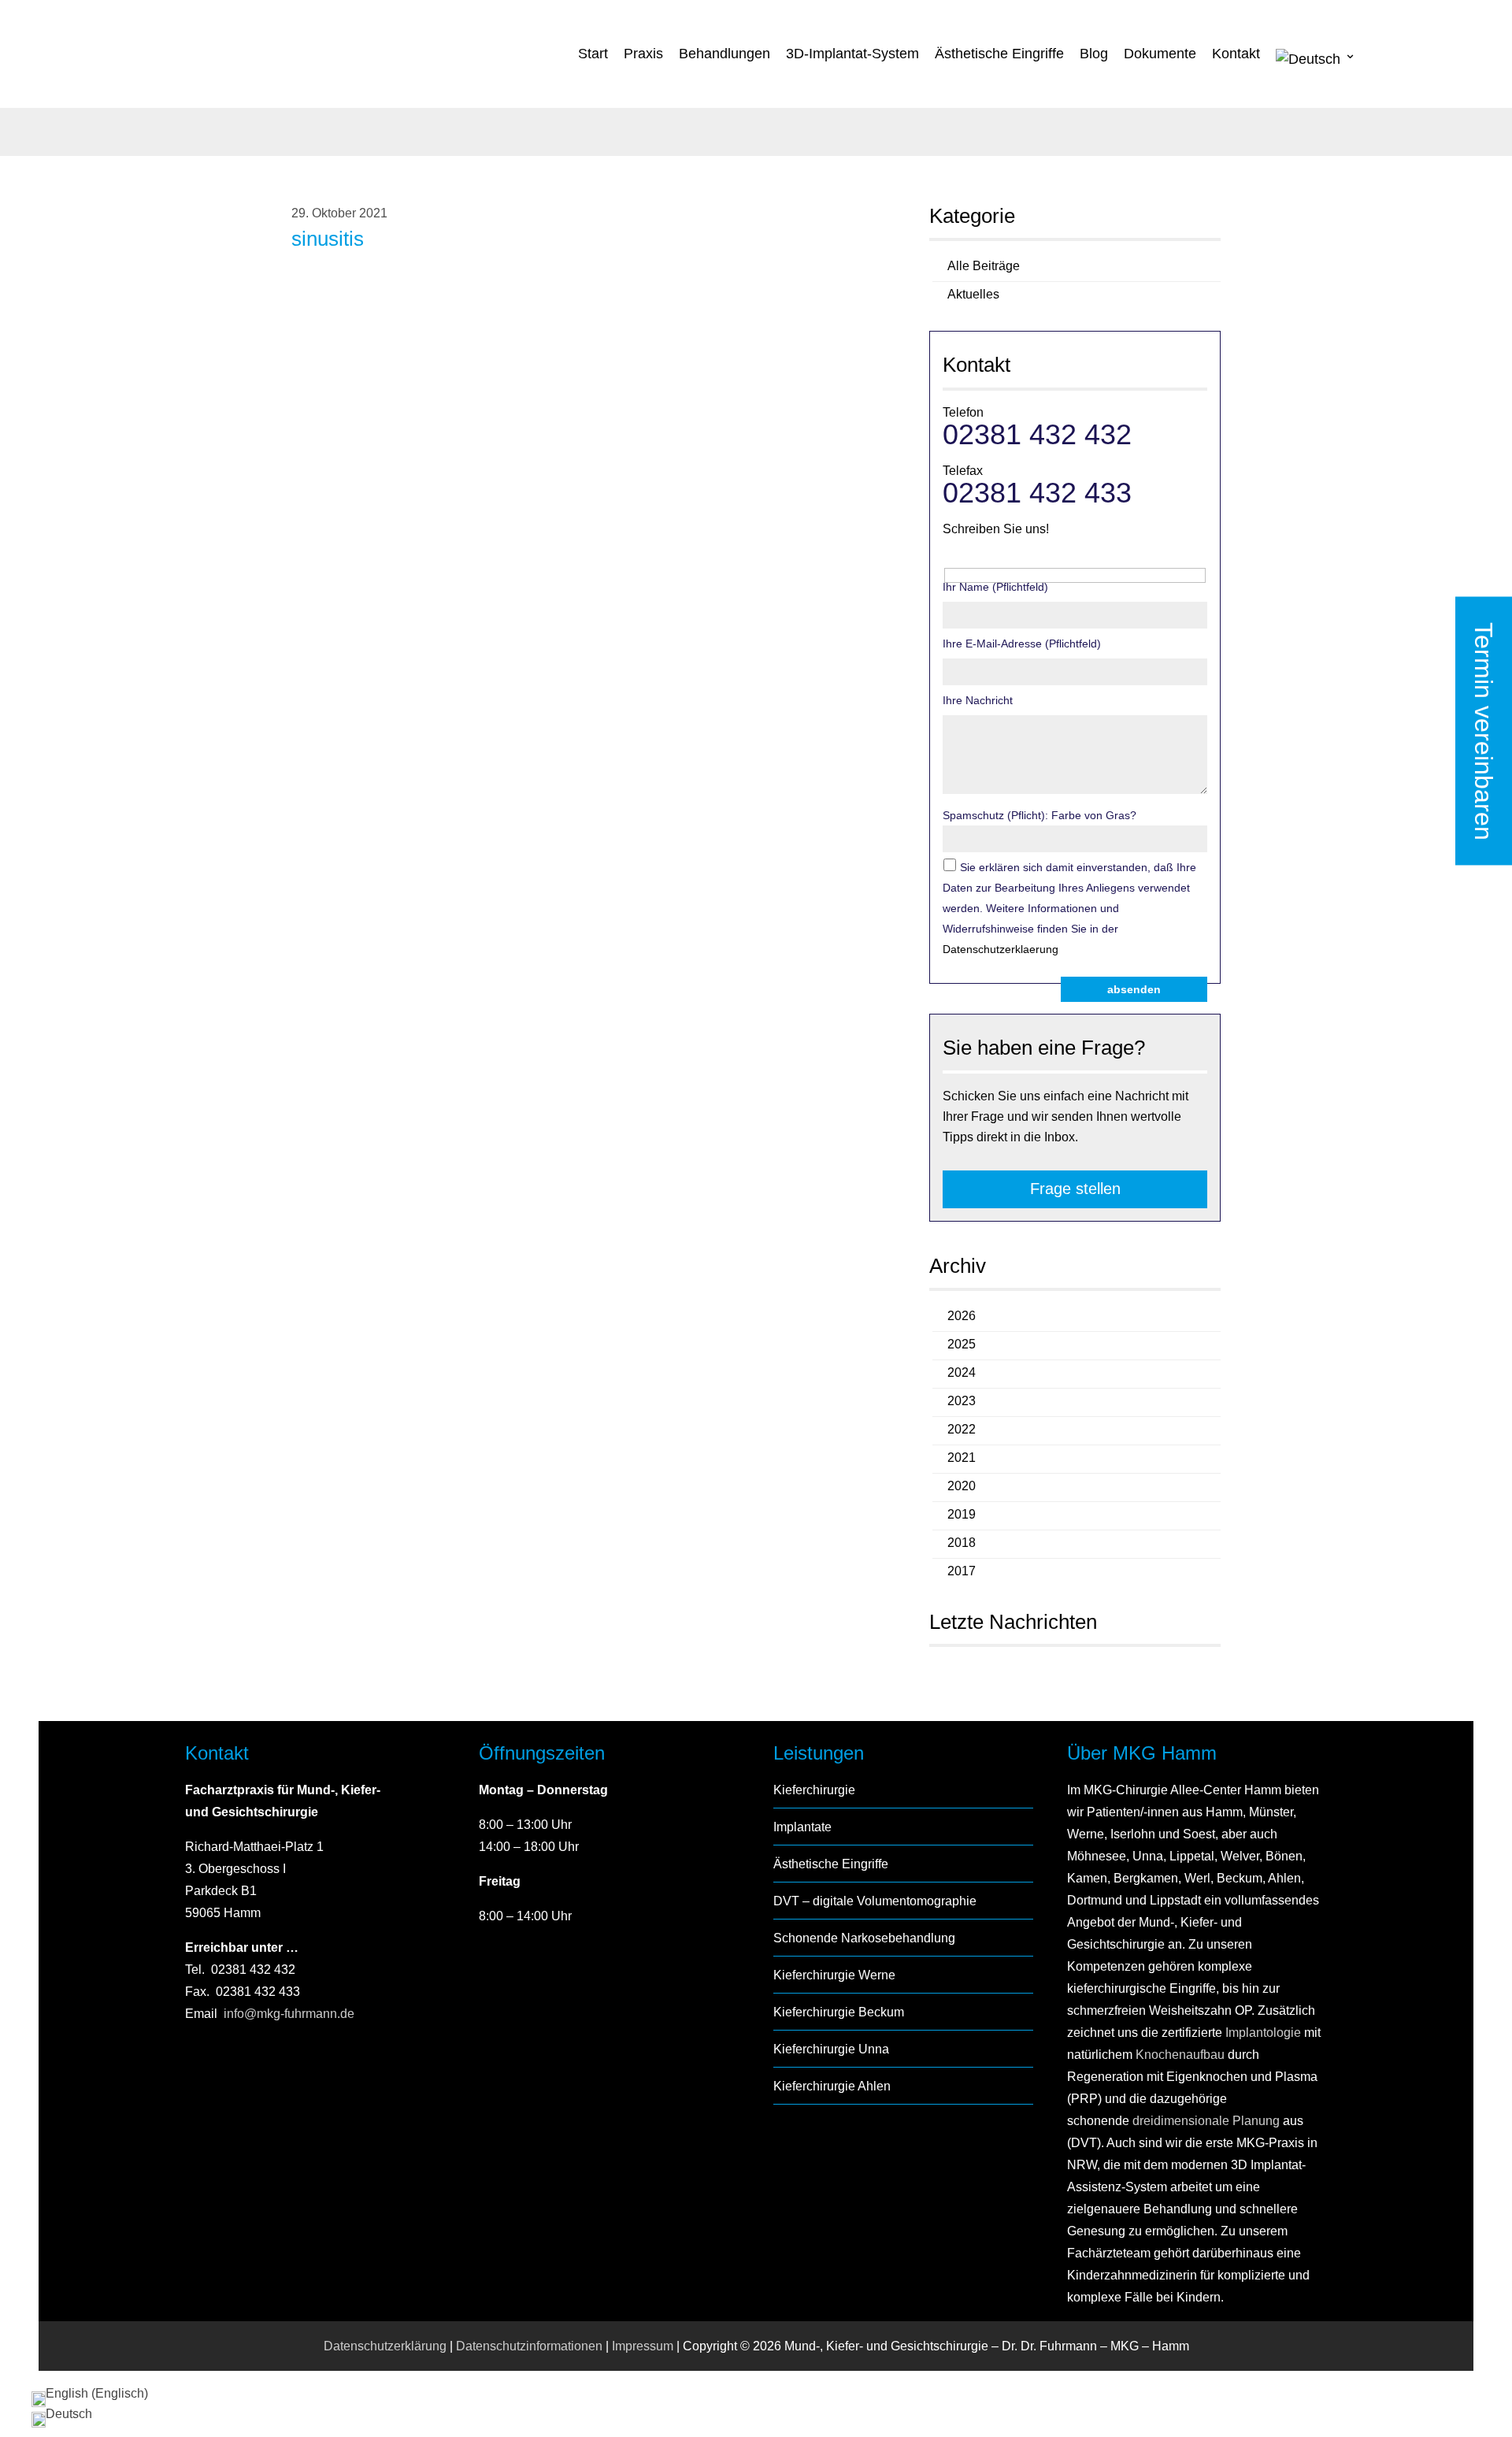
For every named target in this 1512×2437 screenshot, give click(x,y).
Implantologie (1262, 2033)
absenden (1134, 989)
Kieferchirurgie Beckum (839, 2012)
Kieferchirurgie (814, 1790)
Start (593, 54)
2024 (962, 1372)
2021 (962, 1458)
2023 (962, 1401)
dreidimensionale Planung (1206, 2121)
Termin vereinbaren (1484, 731)
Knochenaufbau (1180, 2055)
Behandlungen (724, 54)
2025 (962, 1344)
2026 (962, 1316)
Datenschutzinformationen (529, 2346)
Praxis (643, 54)
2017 (962, 1571)
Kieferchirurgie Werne (834, 1975)
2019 (962, 1514)
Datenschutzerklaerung (1001, 949)
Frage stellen (1075, 1189)
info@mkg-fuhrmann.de (289, 2014)
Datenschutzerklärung (385, 2346)
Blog (1094, 54)
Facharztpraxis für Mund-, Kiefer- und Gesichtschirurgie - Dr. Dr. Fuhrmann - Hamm (287, 55)
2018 (962, 1543)
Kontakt (1236, 54)
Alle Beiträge (984, 266)
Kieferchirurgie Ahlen (832, 2086)
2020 (962, 1486)
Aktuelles (973, 294)
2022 (962, 1429)
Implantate (802, 1827)
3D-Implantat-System (852, 54)
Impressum (643, 2346)
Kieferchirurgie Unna (831, 2049)
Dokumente (1160, 54)
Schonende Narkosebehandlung (864, 1938)
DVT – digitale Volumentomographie (875, 1901)
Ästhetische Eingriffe (999, 54)
